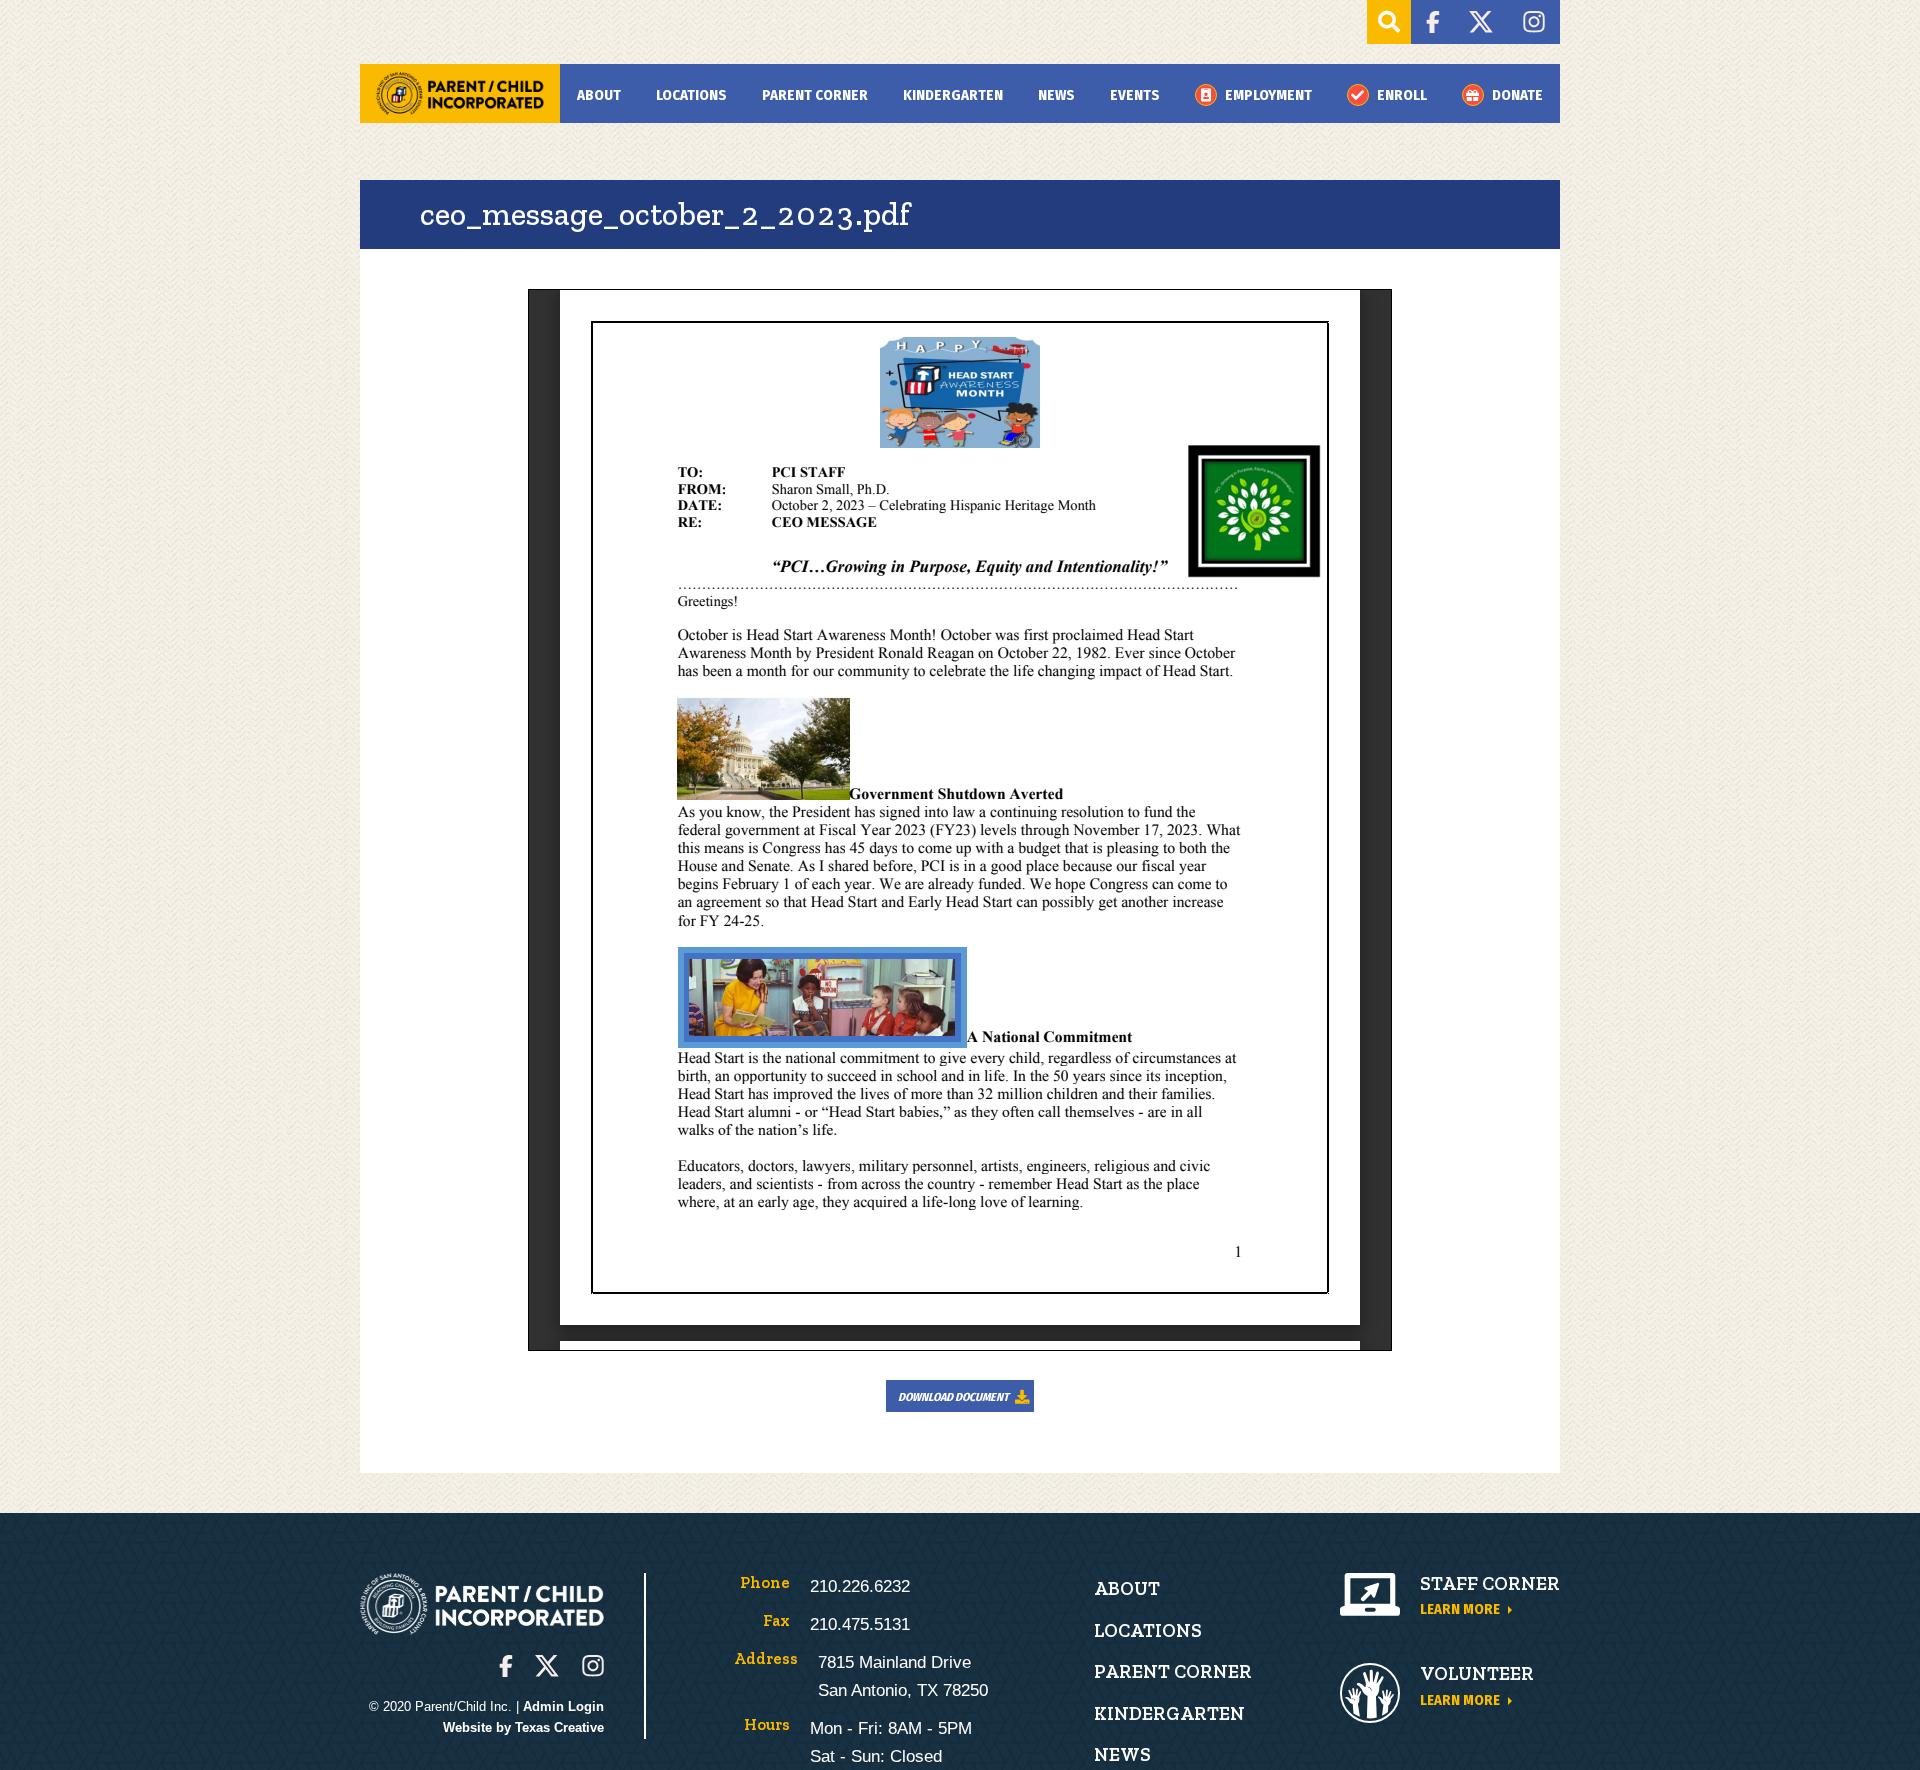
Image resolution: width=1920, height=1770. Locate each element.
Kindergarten (953, 95)
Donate (1517, 95)
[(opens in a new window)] (1432, 22)
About (599, 95)
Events (1135, 95)
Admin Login (563, 1706)
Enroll (1402, 95)
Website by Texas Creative (523, 1727)
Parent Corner (815, 95)
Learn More (1460, 1609)
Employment (1268, 95)
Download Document (953, 1397)
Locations (691, 95)
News (1056, 95)
